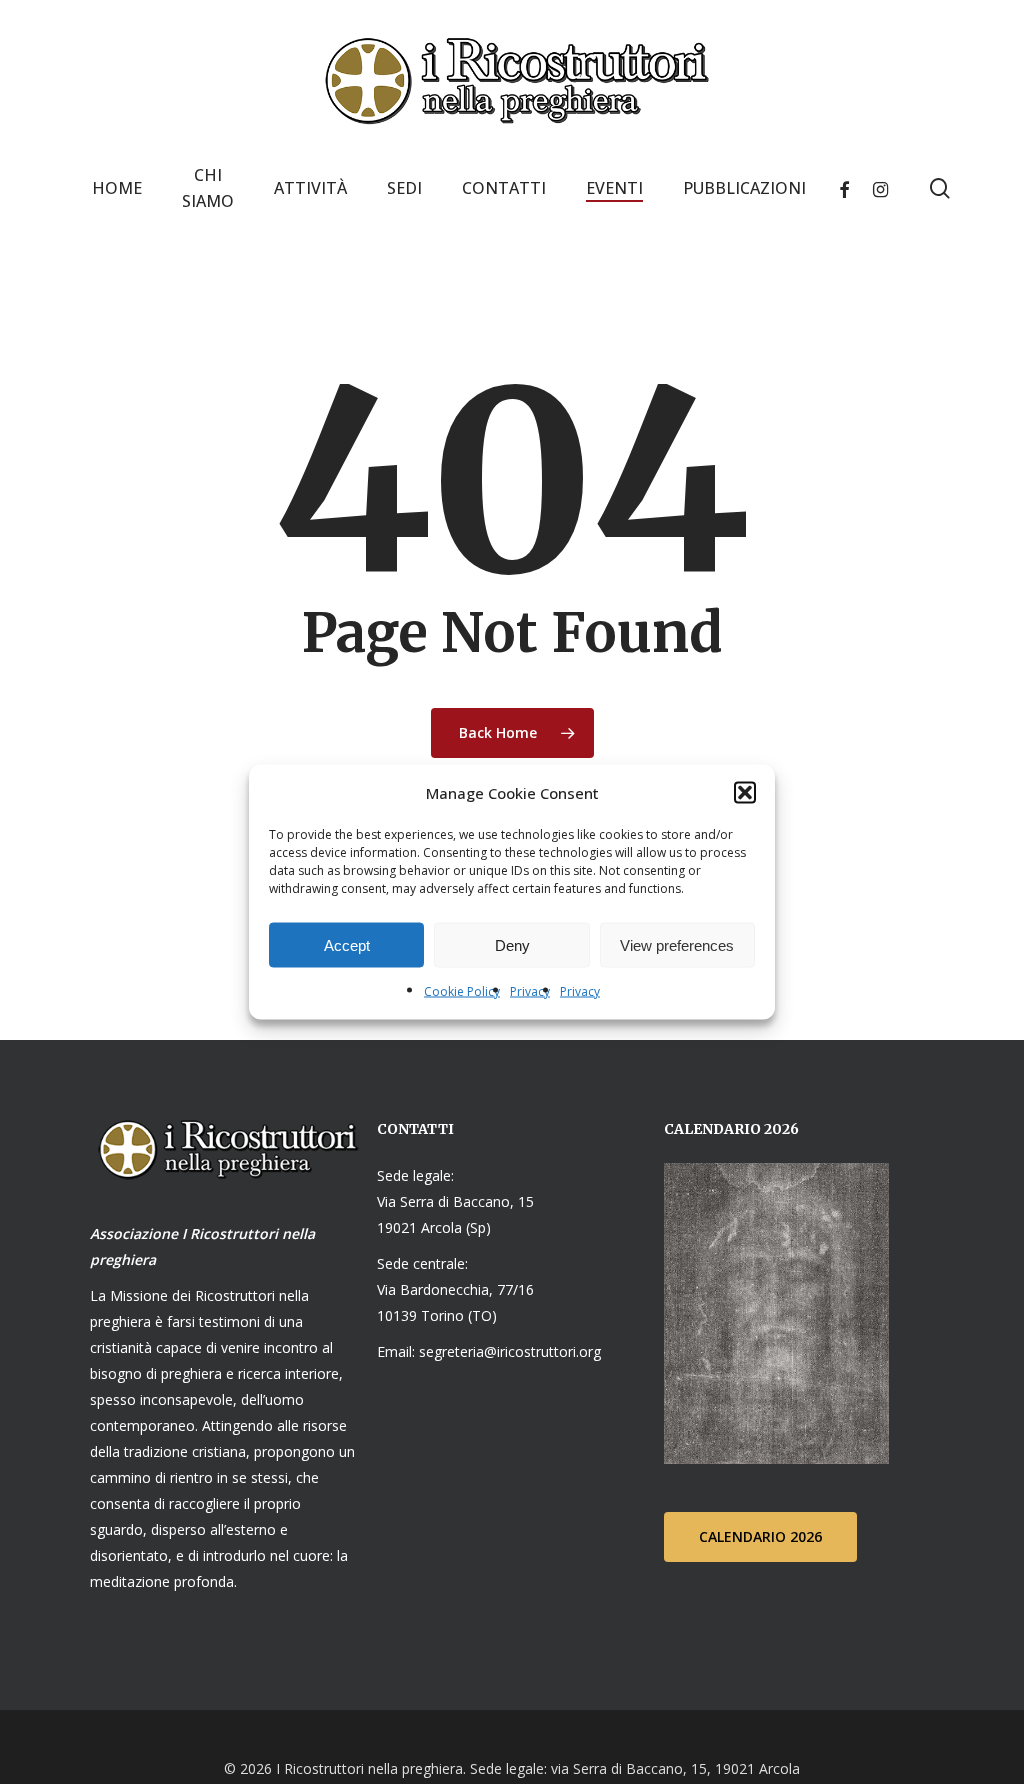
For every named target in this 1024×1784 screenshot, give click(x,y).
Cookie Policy (462, 991)
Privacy (530, 991)
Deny (512, 944)
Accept (347, 944)
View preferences (677, 944)
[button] (745, 793)
